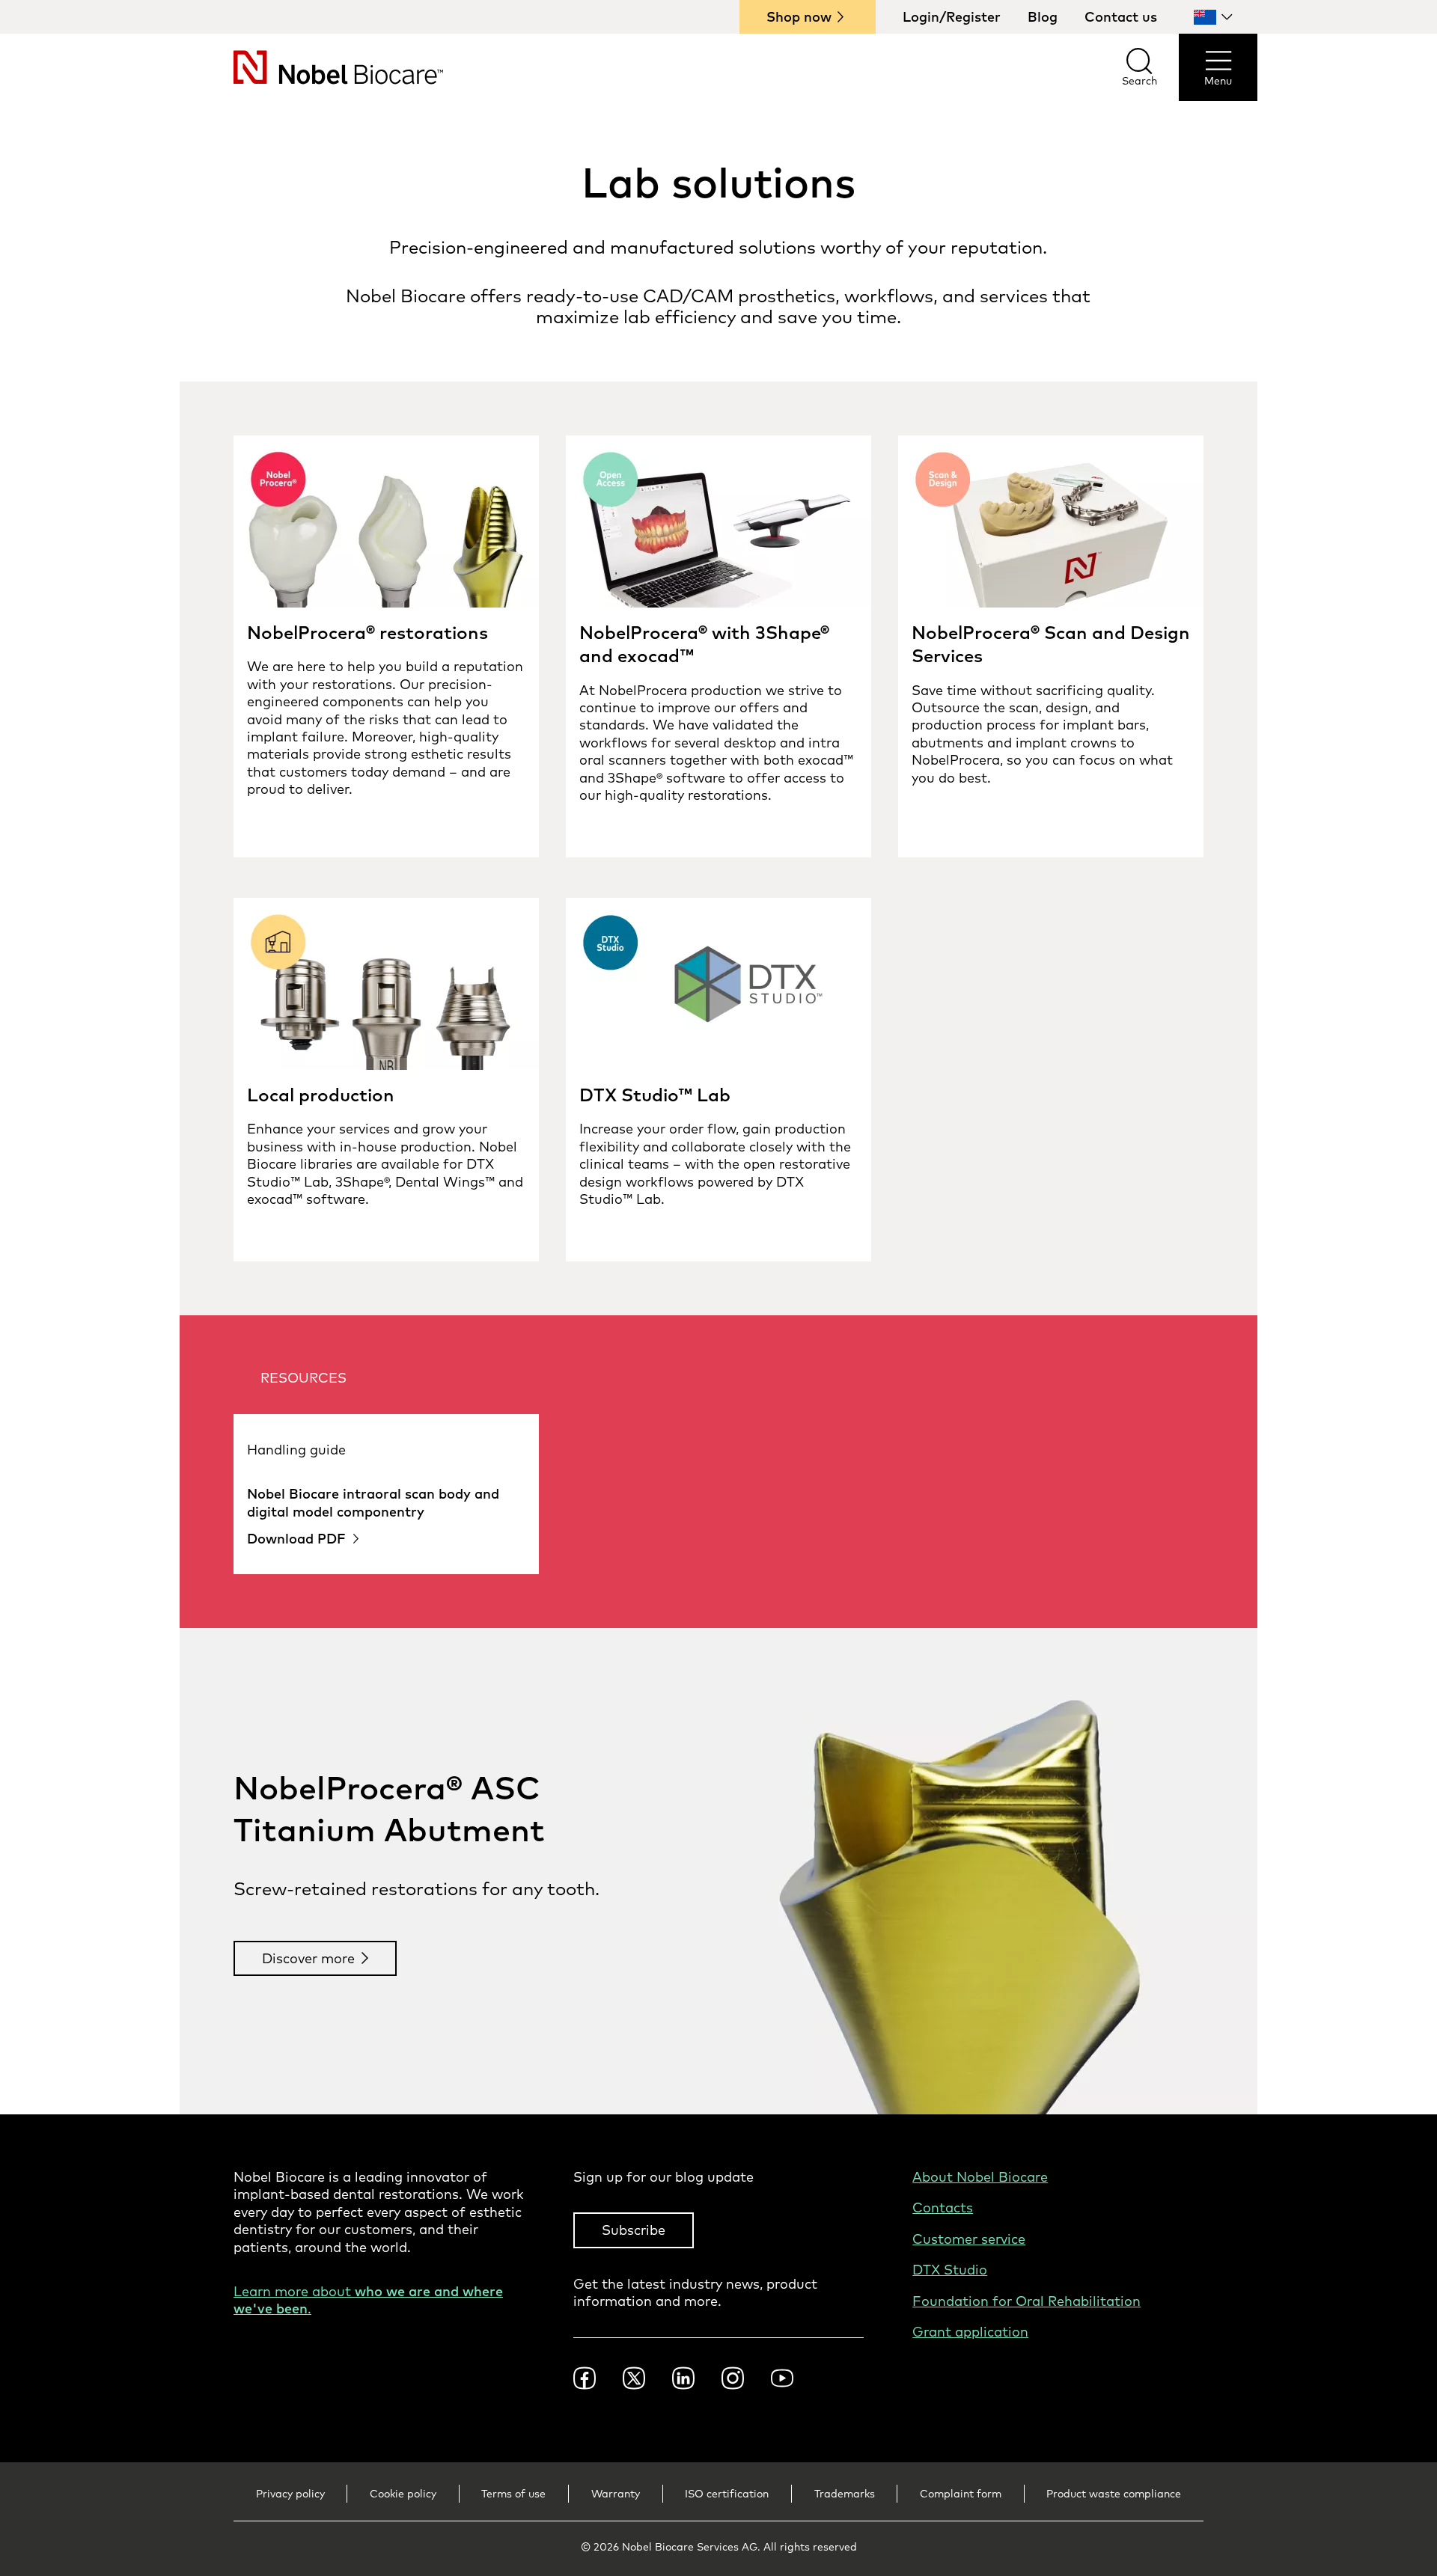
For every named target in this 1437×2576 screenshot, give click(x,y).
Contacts (943, 2208)
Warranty (616, 2494)
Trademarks (845, 2494)
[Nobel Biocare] (311, 67)
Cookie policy (403, 2494)
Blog (1043, 17)
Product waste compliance (1114, 2494)
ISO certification (727, 2494)
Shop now (799, 17)
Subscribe (634, 2230)
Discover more (308, 1958)
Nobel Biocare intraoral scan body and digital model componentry (373, 1502)
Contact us (1121, 17)
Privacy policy (290, 2494)
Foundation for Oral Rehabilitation (1026, 2301)
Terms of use (513, 2494)
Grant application (970, 2332)
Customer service (969, 2239)
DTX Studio (950, 2270)
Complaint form (961, 2494)
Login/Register (952, 17)
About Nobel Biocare (980, 2177)
